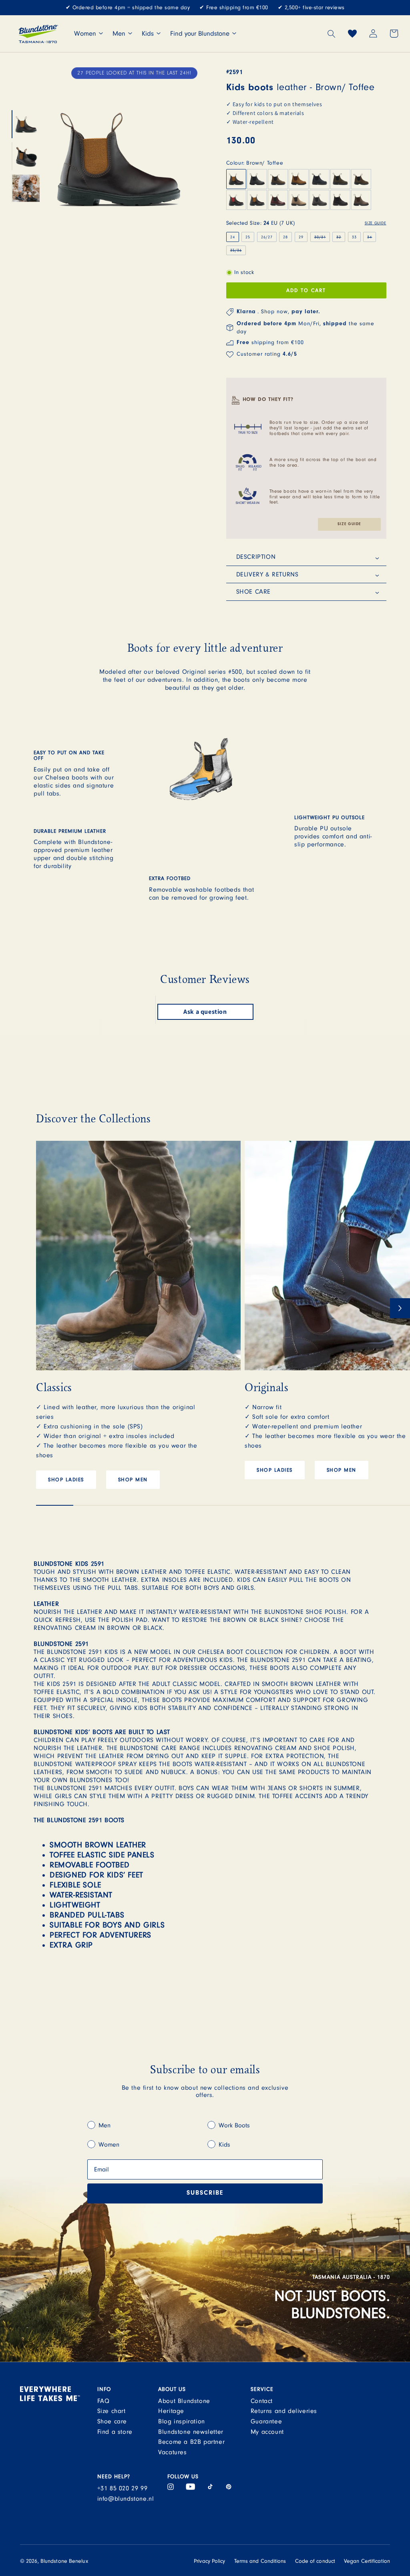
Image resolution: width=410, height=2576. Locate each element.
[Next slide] (400, 1308)
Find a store (115, 2432)
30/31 (322, 238)
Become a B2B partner (191, 2442)
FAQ (104, 2401)
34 (372, 238)
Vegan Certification (367, 2561)
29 (301, 237)
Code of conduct (315, 2561)
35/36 (238, 251)
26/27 (267, 237)
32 (341, 238)
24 (233, 237)
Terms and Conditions (260, 2561)
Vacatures (172, 2452)
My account (267, 2432)
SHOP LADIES (66, 1480)
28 (285, 237)
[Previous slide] (46, 1308)
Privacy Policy (209, 2561)
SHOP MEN (133, 1480)
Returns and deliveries (284, 2411)
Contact (262, 2401)
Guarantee (266, 2421)
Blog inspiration (182, 2421)
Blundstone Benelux (64, 2561)
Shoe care (112, 2421)
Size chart (112, 2411)
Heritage (171, 2411)
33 (354, 237)
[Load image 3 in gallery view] (26, 188)
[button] (332, 34)
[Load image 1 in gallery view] (26, 124)
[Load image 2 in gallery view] (26, 156)
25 (248, 237)
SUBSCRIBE (205, 2193)
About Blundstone (184, 2401)
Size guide (349, 524)
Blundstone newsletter (191, 2432)
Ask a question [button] (205, 1012)
